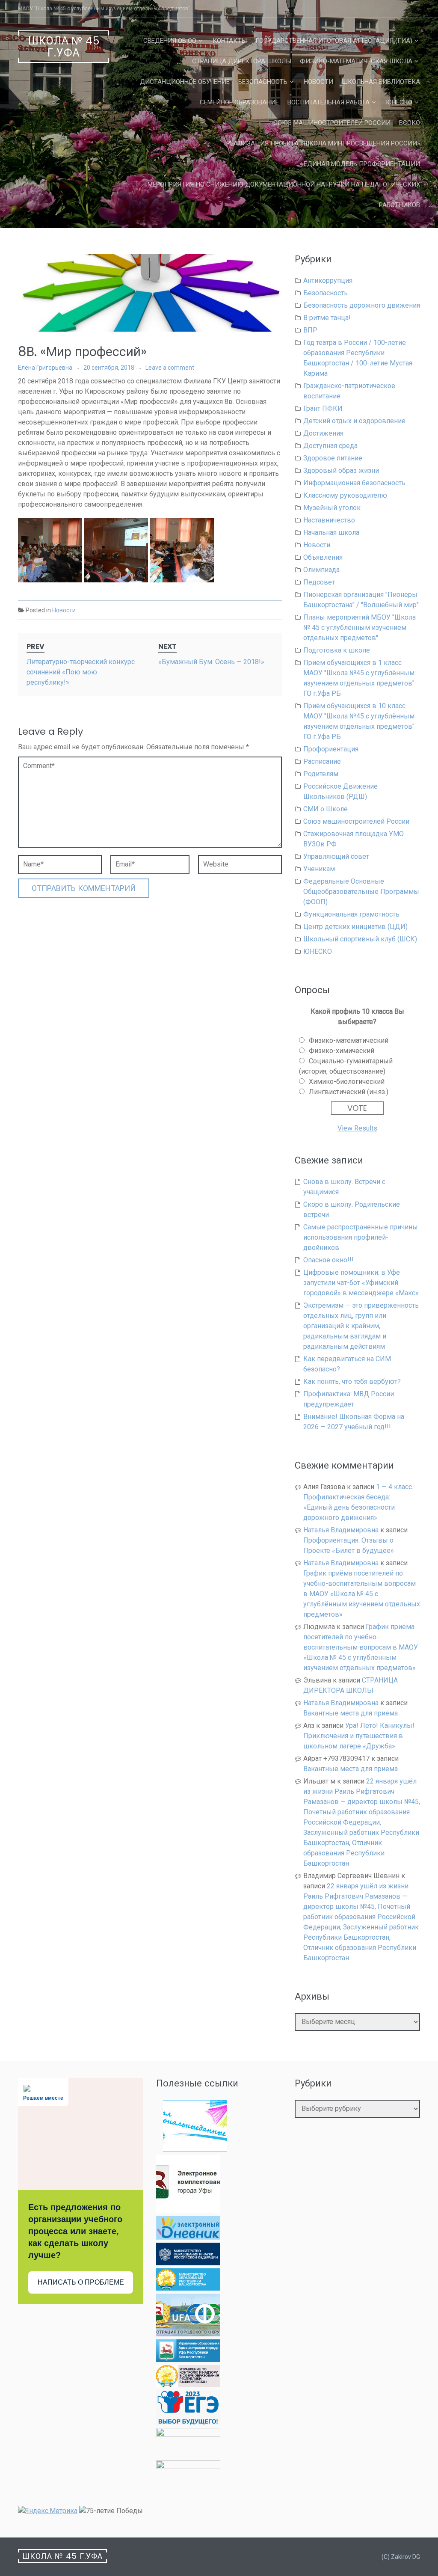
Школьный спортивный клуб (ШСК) (360, 939)
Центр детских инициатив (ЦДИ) (355, 927)
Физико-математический (349, 1040)
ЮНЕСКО (399, 102)
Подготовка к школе (337, 650)
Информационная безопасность (354, 483)
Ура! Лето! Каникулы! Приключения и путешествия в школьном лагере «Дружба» (359, 1736)
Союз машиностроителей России (332, 123)
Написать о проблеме (81, 2282)
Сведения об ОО (170, 41)
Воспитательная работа (328, 102)
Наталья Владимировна (341, 1530)
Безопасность (263, 82)
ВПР (310, 330)
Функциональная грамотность (351, 914)
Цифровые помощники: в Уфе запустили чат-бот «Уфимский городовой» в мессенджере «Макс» (361, 1283)
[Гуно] (188, 2360)
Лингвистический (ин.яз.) (349, 1092)
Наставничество (329, 520)
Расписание (322, 761)
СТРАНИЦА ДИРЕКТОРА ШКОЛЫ (242, 61)
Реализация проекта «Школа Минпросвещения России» (323, 143)
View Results (357, 1128)
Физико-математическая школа (356, 61)
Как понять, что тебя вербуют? (352, 1381)
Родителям (321, 774)
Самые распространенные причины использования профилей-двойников (361, 1237)
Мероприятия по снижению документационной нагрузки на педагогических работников (284, 195)
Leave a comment (170, 368)
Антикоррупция (328, 280)
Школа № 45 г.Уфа (64, 47)
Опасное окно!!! (328, 1260)
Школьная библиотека (381, 82)
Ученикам (319, 869)
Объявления (323, 557)
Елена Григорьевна (45, 368)
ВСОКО (410, 123)
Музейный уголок (332, 508)
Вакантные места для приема (351, 1713)
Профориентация (331, 749)
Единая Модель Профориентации (362, 164)
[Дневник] (188, 2237)
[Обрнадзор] (188, 2385)
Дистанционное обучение (185, 82)
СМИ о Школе (326, 809)
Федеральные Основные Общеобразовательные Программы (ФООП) (361, 892)
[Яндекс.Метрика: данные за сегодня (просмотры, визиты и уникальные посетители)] (48, 2511)
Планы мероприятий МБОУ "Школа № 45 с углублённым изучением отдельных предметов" (360, 628)
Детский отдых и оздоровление (354, 421)
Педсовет (319, 582)
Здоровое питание (333, 458)
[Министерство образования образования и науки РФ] (188, 2263)
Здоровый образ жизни (341, 470)
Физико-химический (342, 1051)
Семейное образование (239, 102)
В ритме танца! (327, 318)
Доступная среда (330, 446)
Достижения (323, 433)
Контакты (230, 41)
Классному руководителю (345, 495)
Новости (318, 82)
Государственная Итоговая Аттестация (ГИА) (334, 41)
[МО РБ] (188, 2288)
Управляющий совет (336, 856)
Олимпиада (321, 570)
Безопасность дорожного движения (362, 305)
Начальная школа (331, 533)
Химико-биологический (347, 1082)
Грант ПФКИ (323, 408)
